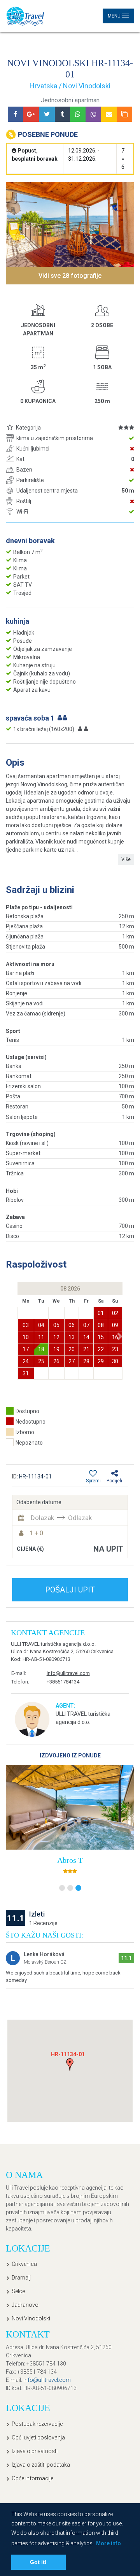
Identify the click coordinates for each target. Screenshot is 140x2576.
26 (56, 1361)
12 (56, 1337)
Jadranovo (25, 2305)
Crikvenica (24, 2264)
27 (72, 1361)
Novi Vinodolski (31, 2318)
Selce (18, 2291)
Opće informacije (32, 2478)
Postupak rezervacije (37, 2424)
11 (41, 1337)
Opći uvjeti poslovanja (38, 2437)
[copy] (124, 114)
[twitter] (47, 114)
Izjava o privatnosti (35, 2451)
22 (101, 1349)
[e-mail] (109, 114)
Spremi (93, 1481)
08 (101, 1325)
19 (56, 1349)
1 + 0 (36, 1533)
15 (101, 1337)
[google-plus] (31, 114)
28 (86, 1361)
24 (26, 1361)
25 (41, 1361)
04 (41, 1325)
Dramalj (21, 2278)
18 (41, 1349)
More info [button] (108, 2543)
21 (86, 1349)
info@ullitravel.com (68, 1673)
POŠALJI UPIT (70, 1590)
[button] (120, 1337)
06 (72, 1325)
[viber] (93, 114)
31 (26, 1373)
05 (56, 1325)
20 (72, 1349)
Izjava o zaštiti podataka (41, 2465)
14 (86, 1337)
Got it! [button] (38, 2562)
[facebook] (15, 114)
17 (26, 1349)
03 (26, 1325)
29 (101, 1361)
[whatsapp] (78, 114)
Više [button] (126, 859)
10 (26, 1337)
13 (72, 1337)
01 (101, 1313)
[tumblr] (62, 114)
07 (86, 1325)
